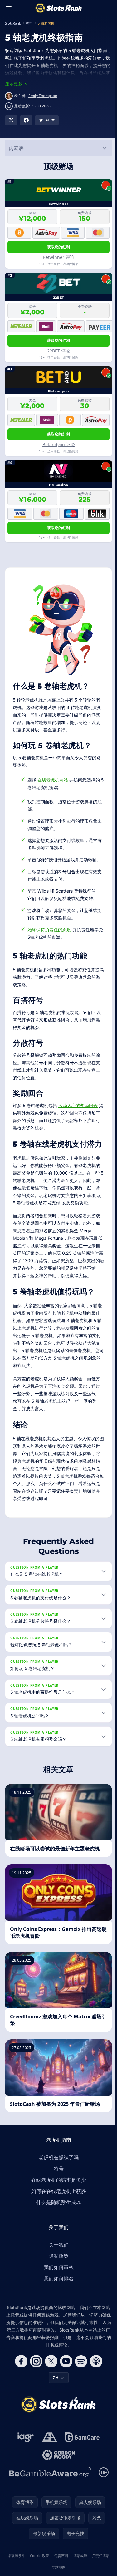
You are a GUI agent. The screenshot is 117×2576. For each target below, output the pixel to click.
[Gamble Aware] (49, 2490)
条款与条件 (20, 2573)
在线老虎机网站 (53, 780)
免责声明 (73, 2573)
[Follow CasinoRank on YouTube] (65, 2379)
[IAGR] (24, 2455)
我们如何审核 (57, 2285)
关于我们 (57, 2262)
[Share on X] (11, 120)
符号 (57, 2186)
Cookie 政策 (48, 2573)
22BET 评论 (58, 351)
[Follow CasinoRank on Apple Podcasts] (95, 2379)
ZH (54, 2395)
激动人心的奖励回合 (78, 1105)
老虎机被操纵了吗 (57, 2175)
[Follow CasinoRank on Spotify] (80, 2379)
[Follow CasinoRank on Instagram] (35, 2379)
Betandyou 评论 (59, 444)
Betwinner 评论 (58, 257)
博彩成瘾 (96, 2573)
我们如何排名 (57, 2296)
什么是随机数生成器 (57, 2220)
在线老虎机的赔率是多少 (57, 2197)
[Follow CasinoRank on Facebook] (20, 2379)
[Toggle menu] (9, 8)
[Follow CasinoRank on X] (50, 2379)
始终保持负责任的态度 (49, 930)
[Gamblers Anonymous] (48, 2455)
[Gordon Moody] (57, 2472)
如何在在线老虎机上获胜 (57, 2209)
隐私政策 (57, 2273)
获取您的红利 (59, 247)
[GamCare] (81, 2455)
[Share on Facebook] (26, 120)
